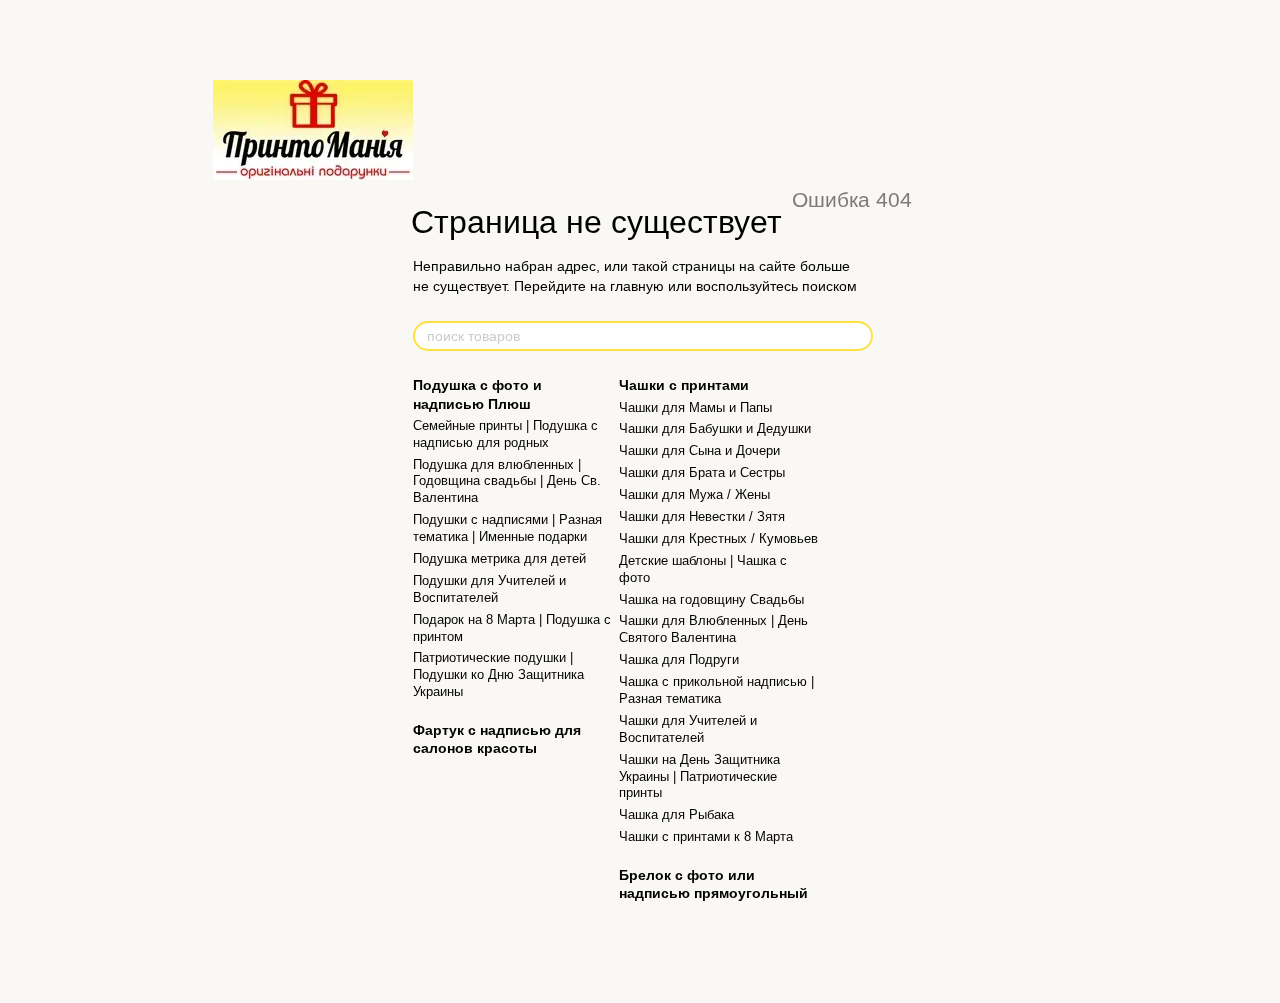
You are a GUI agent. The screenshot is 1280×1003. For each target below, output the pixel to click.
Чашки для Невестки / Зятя (702, 516)
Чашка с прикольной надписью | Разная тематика (716, 690)
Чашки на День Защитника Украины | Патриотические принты (699, 776)
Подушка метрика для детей (499, 558)
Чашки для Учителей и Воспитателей (688, 729)
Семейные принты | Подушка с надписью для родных (505, 434)
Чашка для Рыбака (676, 814)
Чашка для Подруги (679, 659)
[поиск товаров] (857, 336)
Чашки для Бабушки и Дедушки (715, 428)
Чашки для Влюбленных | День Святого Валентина (713, 629)
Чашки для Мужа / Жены (694, 494)
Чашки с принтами (684, 385)
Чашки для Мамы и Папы (695, 407)
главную (637, 286)
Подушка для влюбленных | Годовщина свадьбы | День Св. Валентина (507, 481)
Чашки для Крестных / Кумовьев (718, 538)
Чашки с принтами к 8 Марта (706, 836)
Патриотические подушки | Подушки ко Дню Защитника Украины (498, 674)
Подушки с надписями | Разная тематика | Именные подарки (507, 528)
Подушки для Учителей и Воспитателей (489, 589)
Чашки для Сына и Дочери (699, 450)
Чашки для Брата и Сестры (702, 472)
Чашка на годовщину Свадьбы (711, 599)
